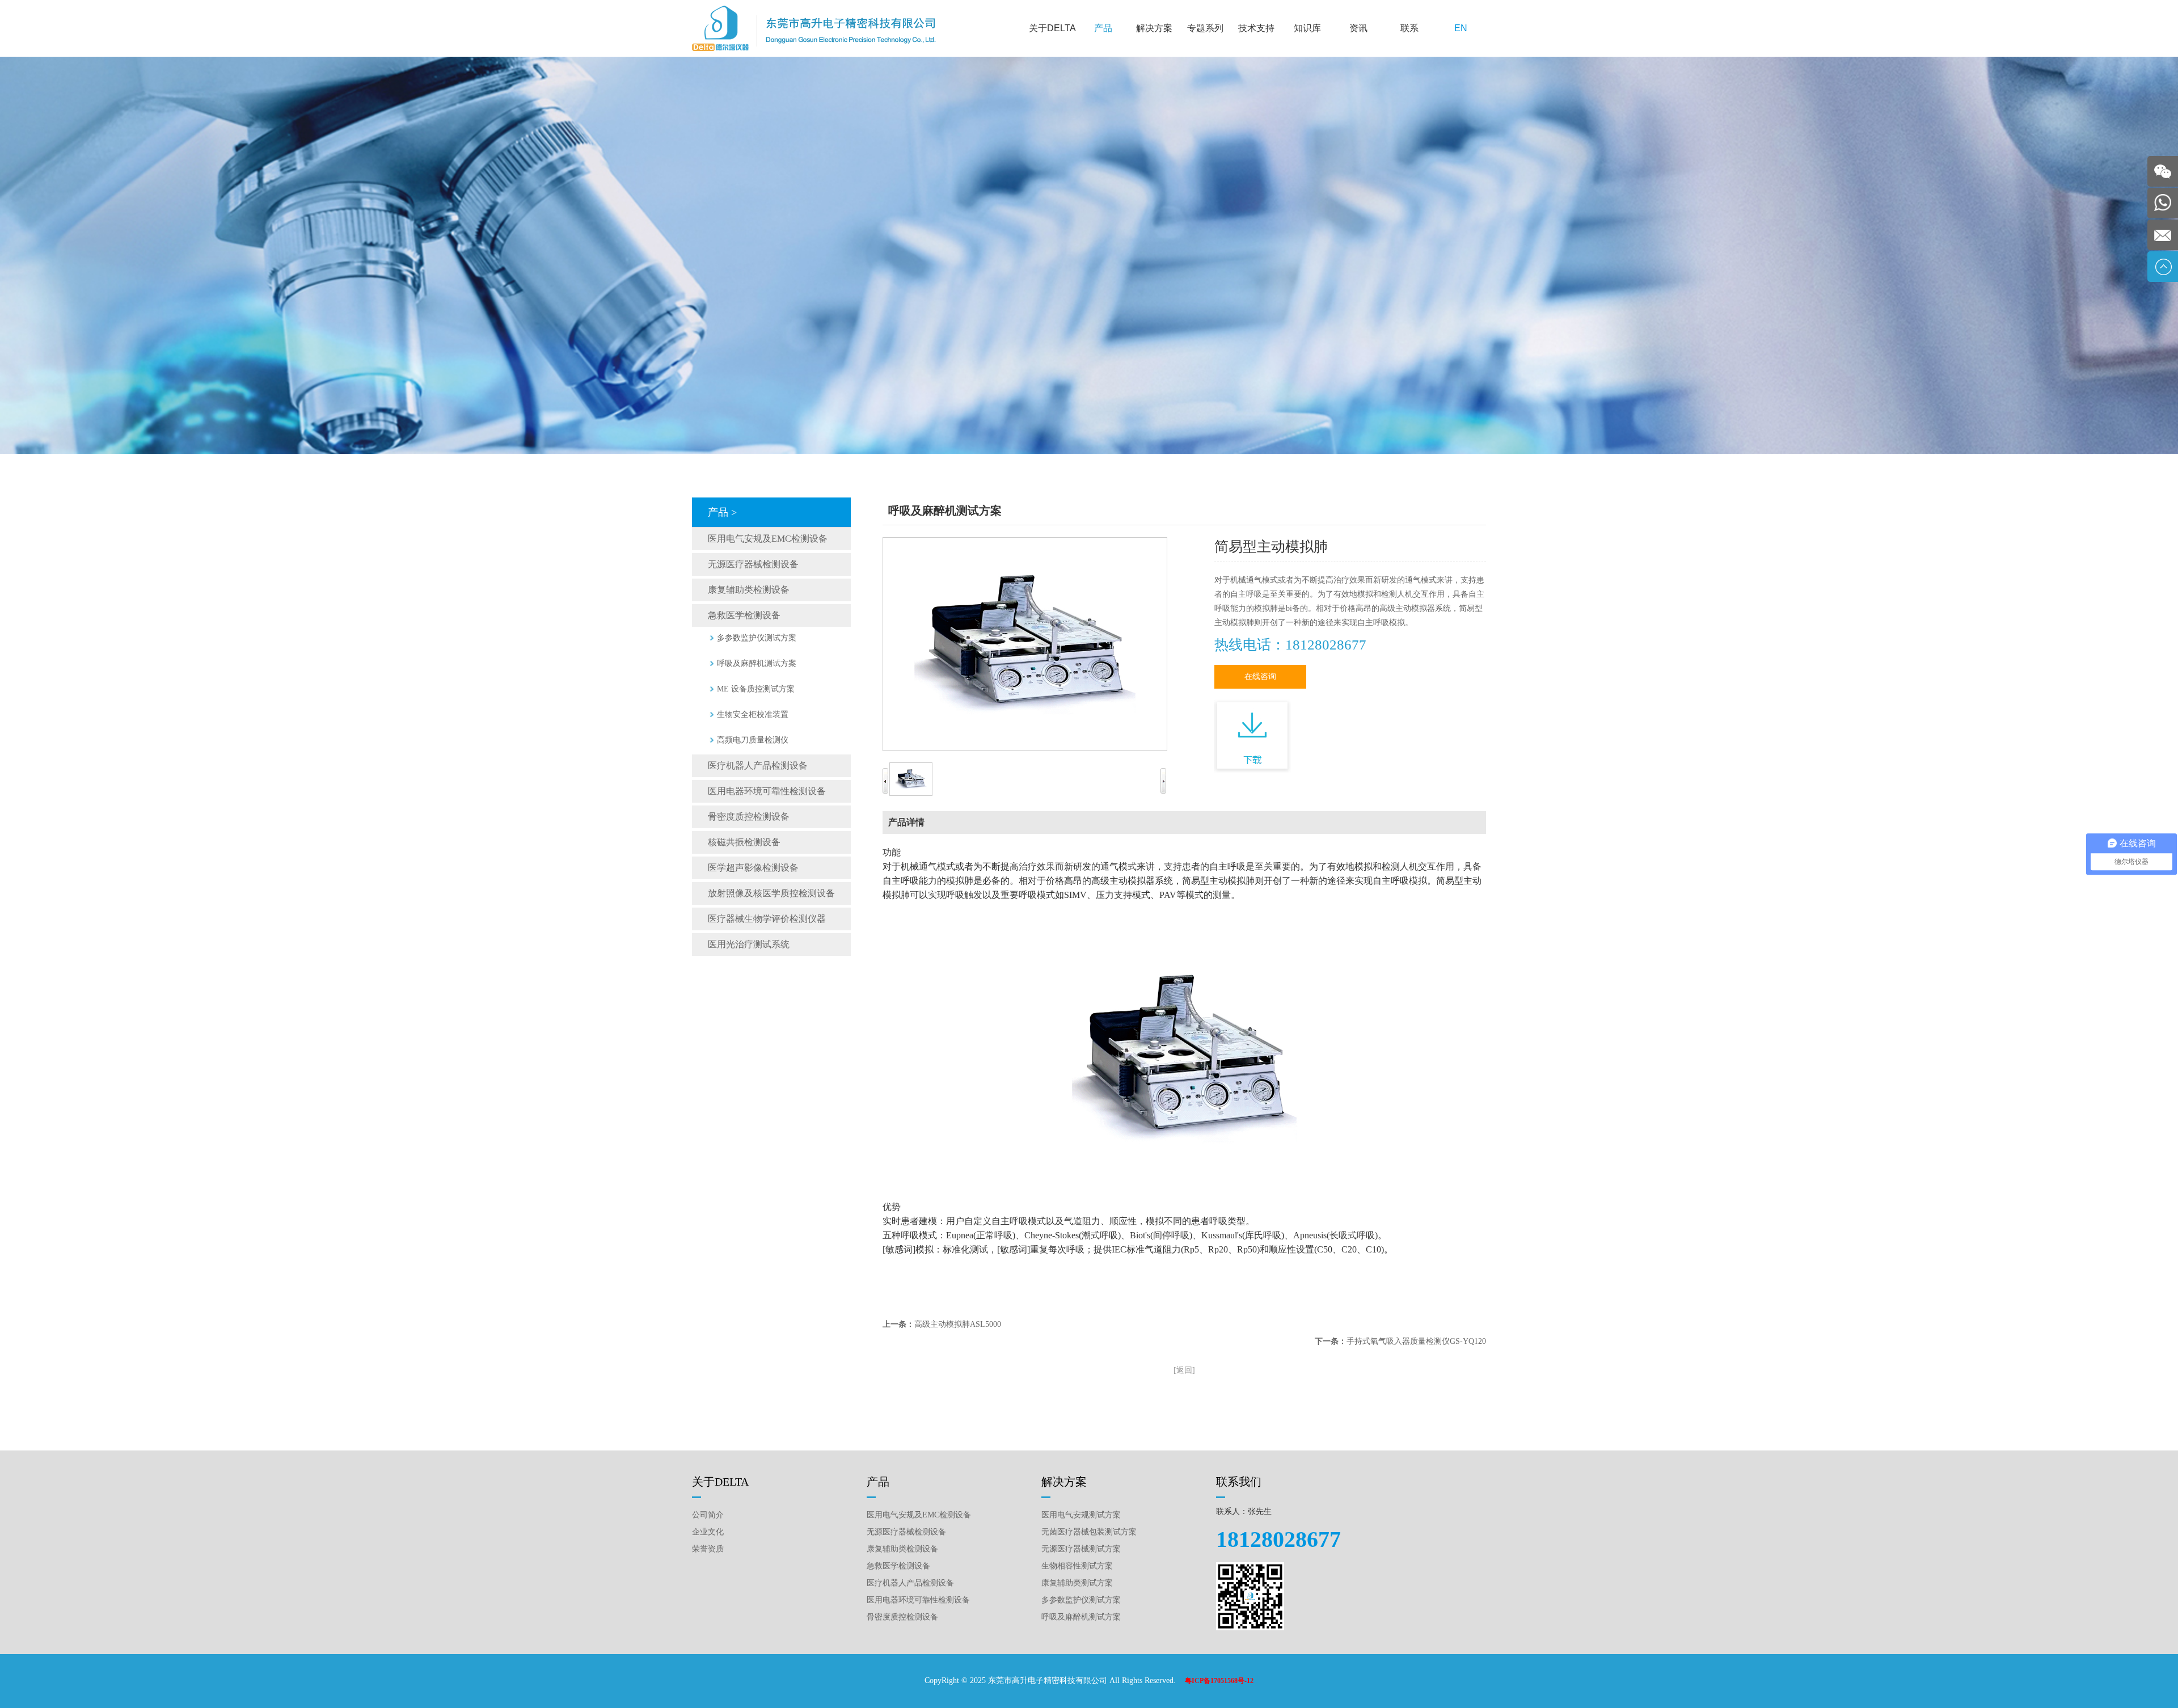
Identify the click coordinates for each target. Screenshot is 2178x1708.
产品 (1103, 28)
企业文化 (708, 1532)
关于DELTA (1052, 28)
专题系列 (1205, 28)
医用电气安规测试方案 (1081, 1515)
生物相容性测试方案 (1077, 1566)
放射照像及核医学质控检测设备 (771, 893)
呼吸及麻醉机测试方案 (757, 663)
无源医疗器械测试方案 (1081, 1549)
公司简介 (708, 1515)
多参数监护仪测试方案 (757, 638)
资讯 (1358, 28)
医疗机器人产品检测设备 (758, 766)
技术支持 (1256, 28)
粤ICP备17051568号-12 (1219, 1681)
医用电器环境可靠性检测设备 (767, 791)
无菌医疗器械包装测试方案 (1089, 1532)
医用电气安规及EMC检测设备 (768, 539)
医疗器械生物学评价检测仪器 (767, 919)
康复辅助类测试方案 (1077, 1583)
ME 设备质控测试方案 (756, 689)
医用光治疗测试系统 (749, 944)
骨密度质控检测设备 (749, 817)
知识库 (1307, 28)
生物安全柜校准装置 (753, 714)
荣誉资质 (708, 1549)
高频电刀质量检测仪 (753, 740)
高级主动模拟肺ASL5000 (958, 1324)
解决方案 (1154, 28)
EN (1461, 28)
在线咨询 (1260, 676)
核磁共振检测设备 (744, 842)
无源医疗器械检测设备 (753, 564)
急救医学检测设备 (744, 615)
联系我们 (1239, 1482)
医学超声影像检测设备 (753, 868)
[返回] (1184, 1370)
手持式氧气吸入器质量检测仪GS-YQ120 (1416, 1341)
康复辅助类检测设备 (749, 590)
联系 (1409, 28)
